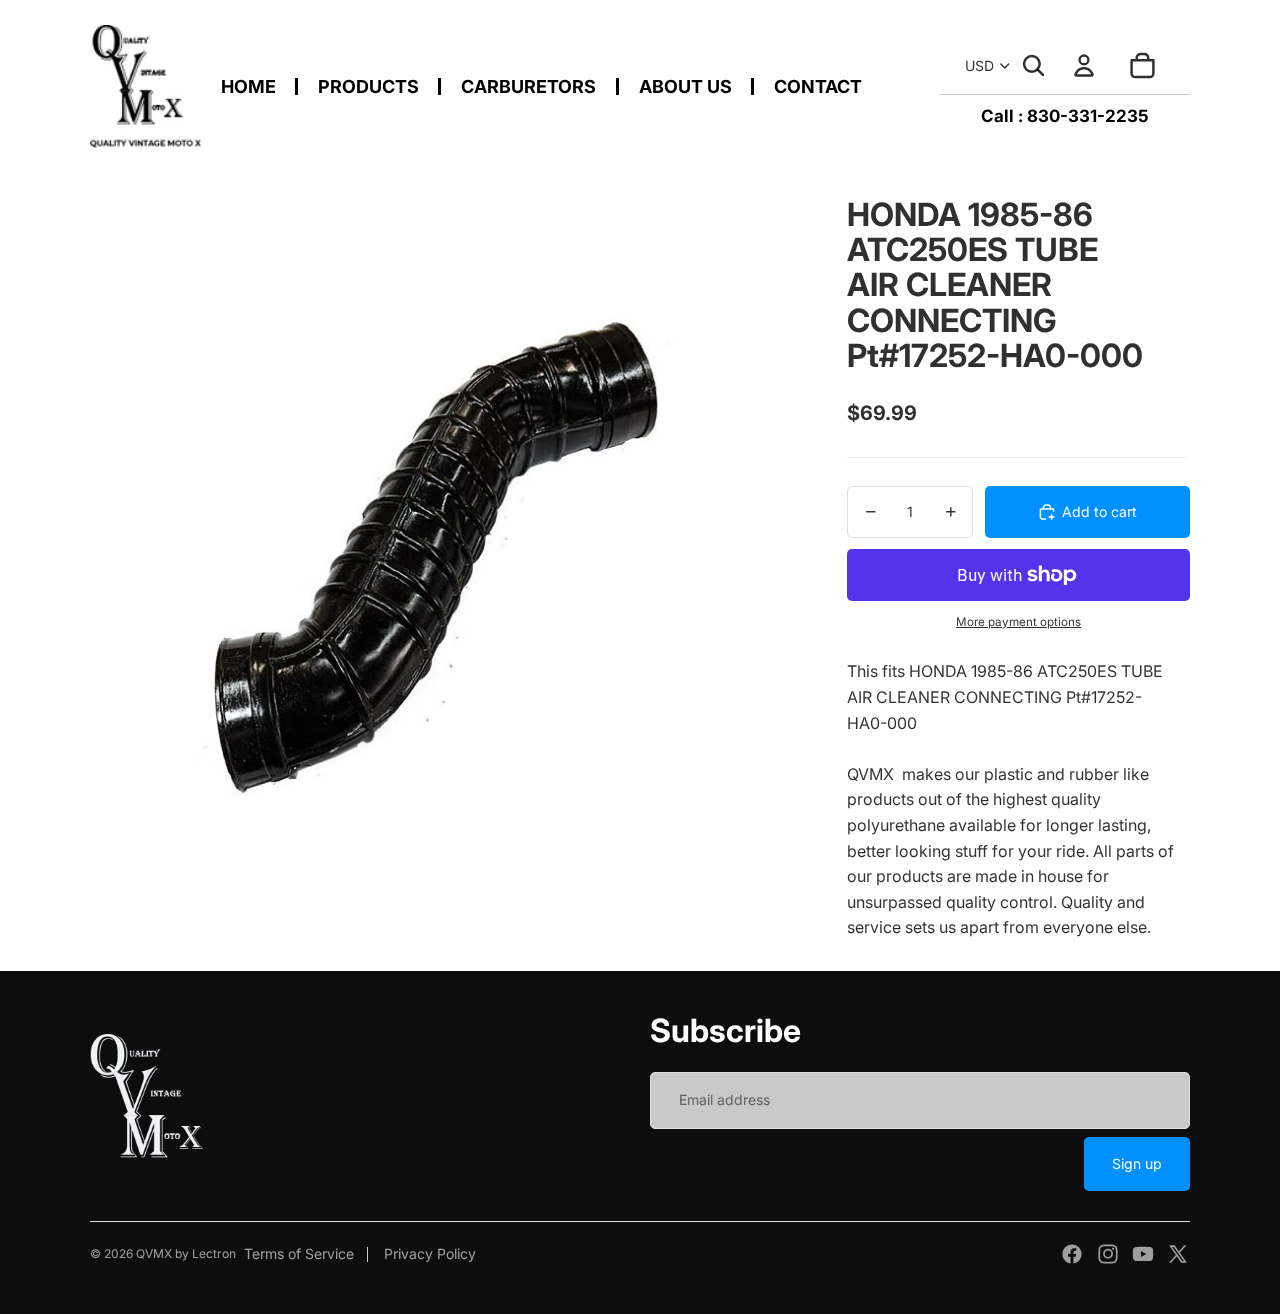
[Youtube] (1143, 1254)
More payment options (1018, 622)
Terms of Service (299, 1253)
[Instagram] (1108, 1254)
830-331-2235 (1088, 116)
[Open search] (1034, 66)
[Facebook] (1072, 1254)
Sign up (1137, 1163)
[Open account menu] (1084, 66)
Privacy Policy (430, 1253)
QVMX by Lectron (186, 1253)
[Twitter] (1178, 1254)
